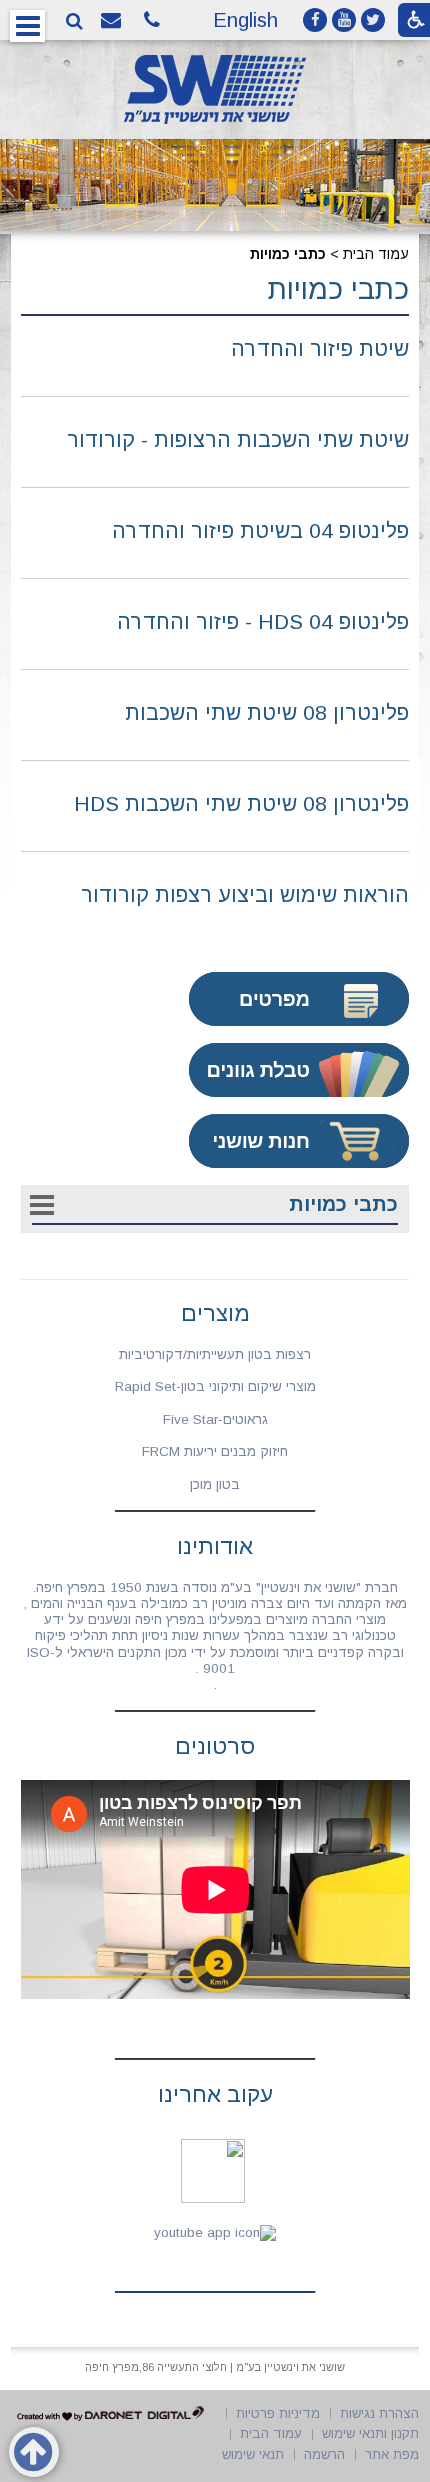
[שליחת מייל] (114, 20)
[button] (27, 26)
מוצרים (215, 1313)
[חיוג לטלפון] (155, 20)
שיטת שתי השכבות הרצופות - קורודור (238, 439)
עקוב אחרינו (215, 2094)
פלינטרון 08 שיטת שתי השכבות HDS (241, 803)
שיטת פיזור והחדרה (320, 348)
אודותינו (215, 1546)
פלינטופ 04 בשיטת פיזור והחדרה (260, 530)
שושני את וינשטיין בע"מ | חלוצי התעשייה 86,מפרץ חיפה (215, 2367)
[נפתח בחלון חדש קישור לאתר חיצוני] (315, 20)
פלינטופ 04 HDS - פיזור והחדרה (263, 621)
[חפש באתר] (74, 21)
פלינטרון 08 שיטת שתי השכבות (267, 712)
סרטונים (215, 1746)
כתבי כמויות (338, 289)
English (245, 20)
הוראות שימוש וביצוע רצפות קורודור (245, 894)
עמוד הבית (376, 254)
